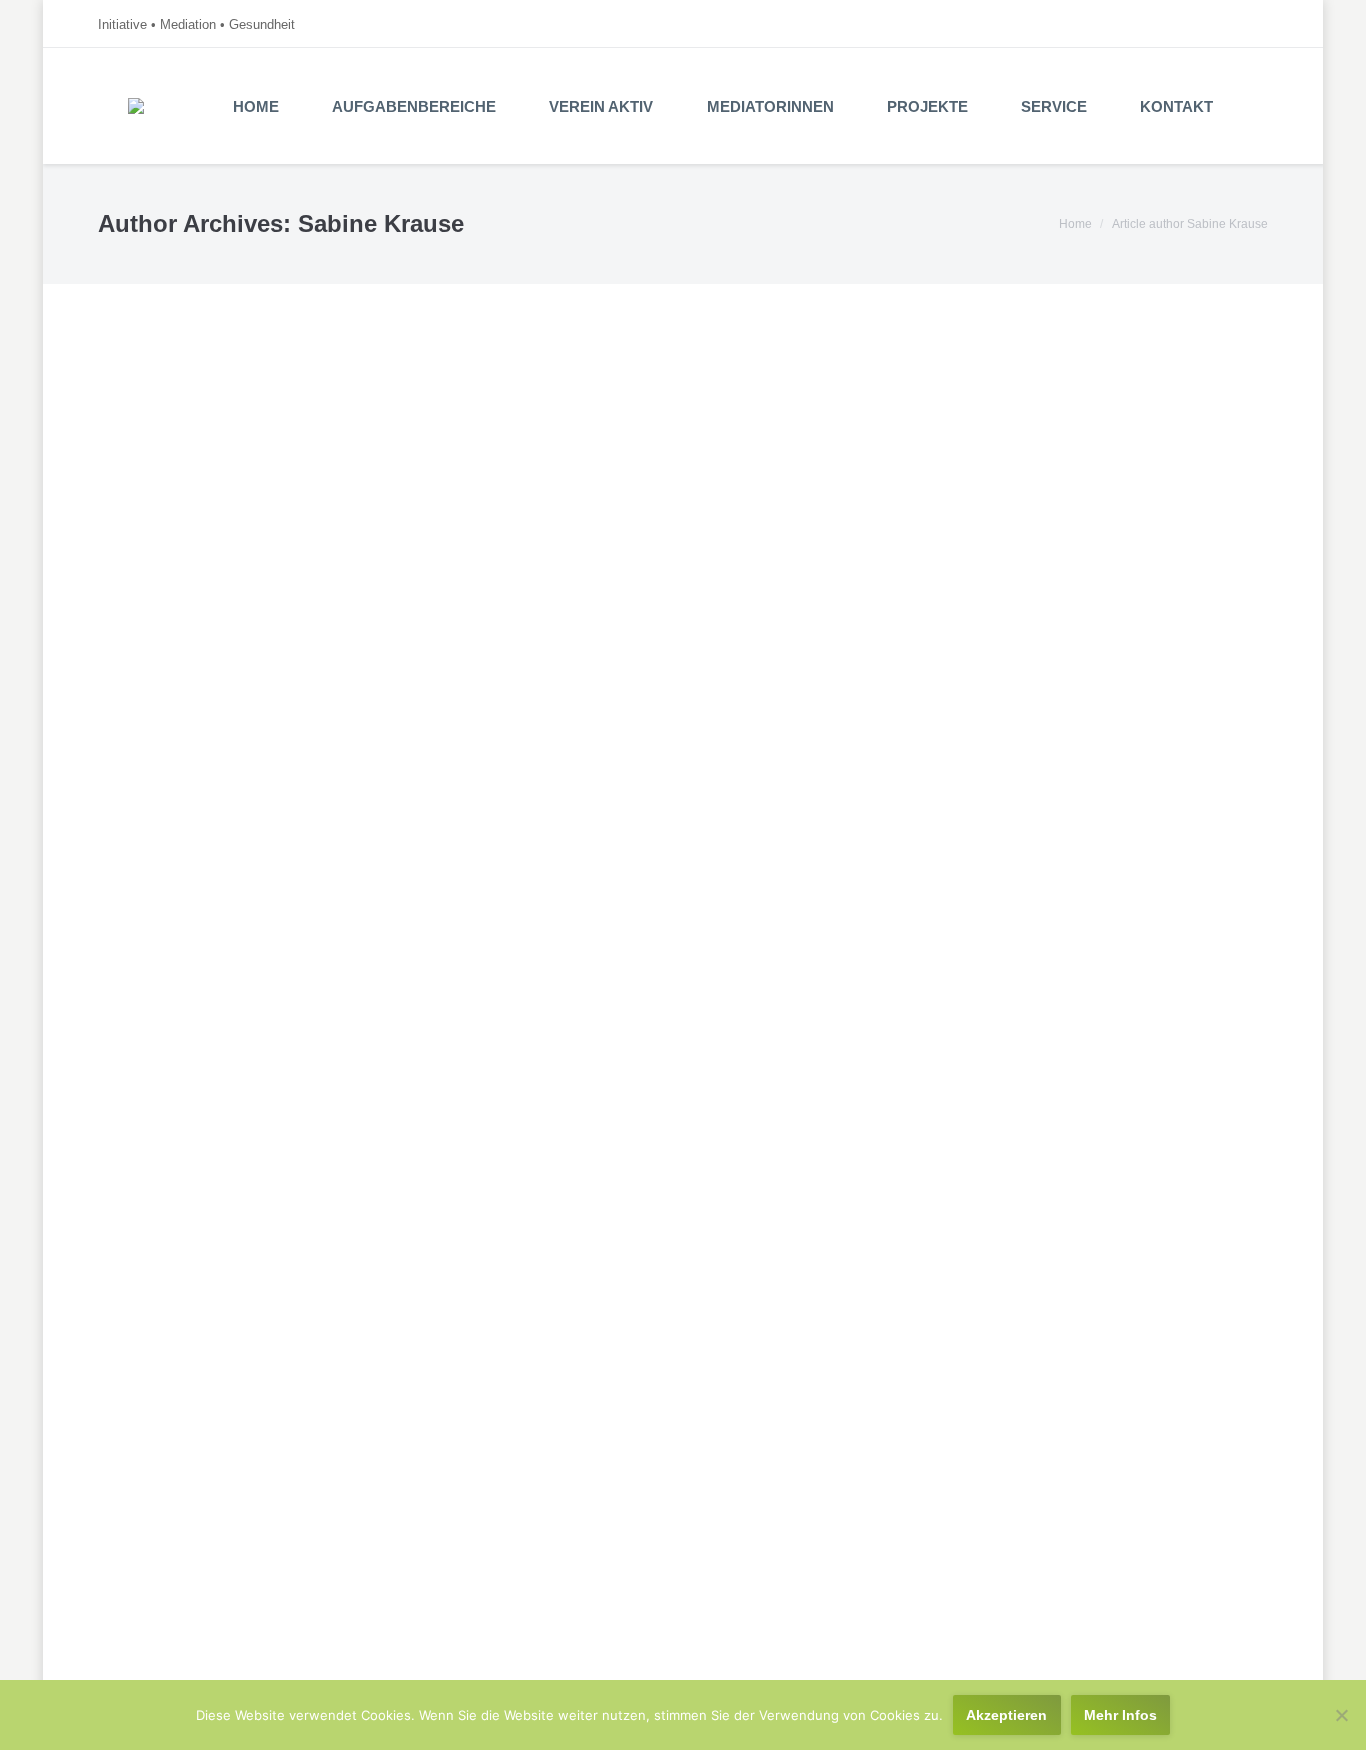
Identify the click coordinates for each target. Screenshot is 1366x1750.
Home (1075, 224)
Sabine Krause (381, 223)
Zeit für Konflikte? (200, 460)
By (374, 493)
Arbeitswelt (278, 493)
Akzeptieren (1006, 1715)
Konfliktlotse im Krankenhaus (250, 649)
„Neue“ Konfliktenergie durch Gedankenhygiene (329, 977)
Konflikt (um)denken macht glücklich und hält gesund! (355, 1514)
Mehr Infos (1120, 1715)
